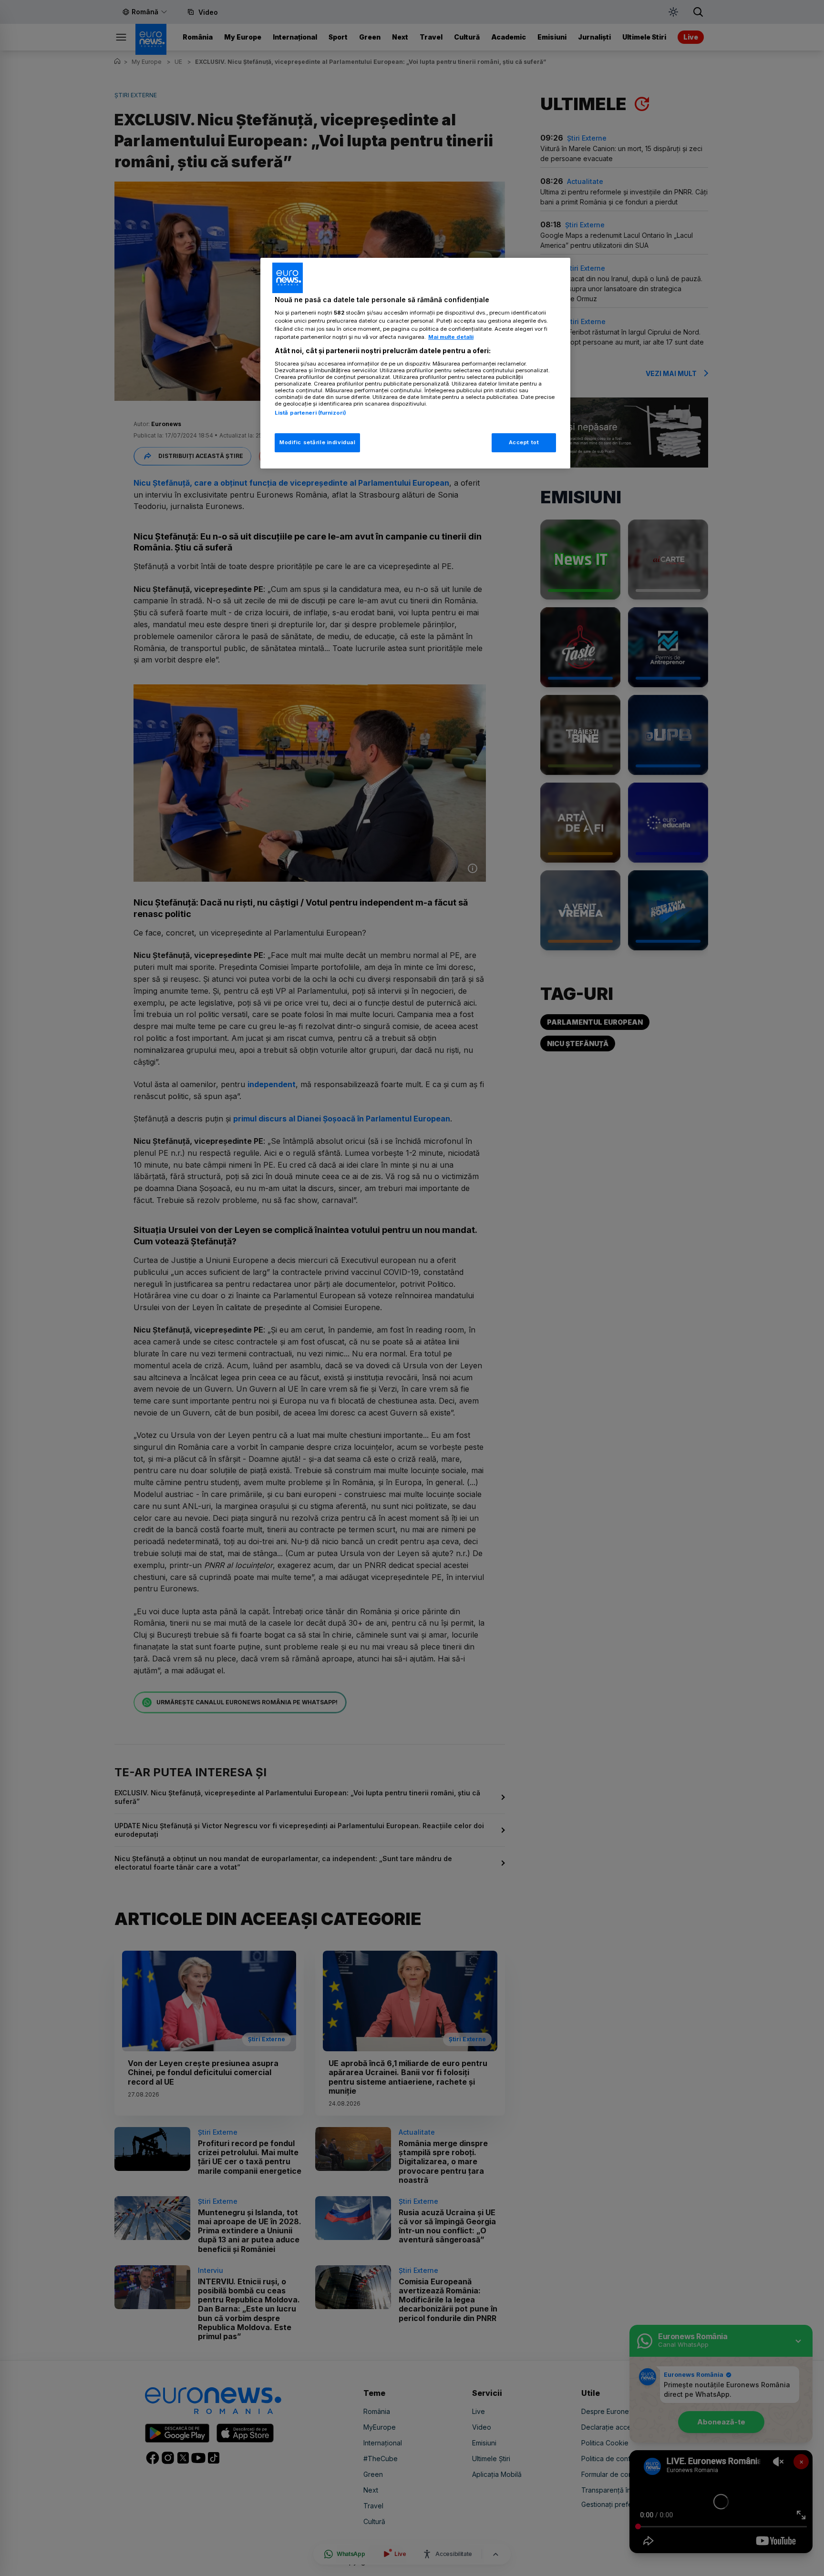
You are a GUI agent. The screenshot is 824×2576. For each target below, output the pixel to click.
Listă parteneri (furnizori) (310, 413)
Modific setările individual (317, 442)
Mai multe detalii (451, 337)
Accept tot (524, 442)
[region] (415, 363)
